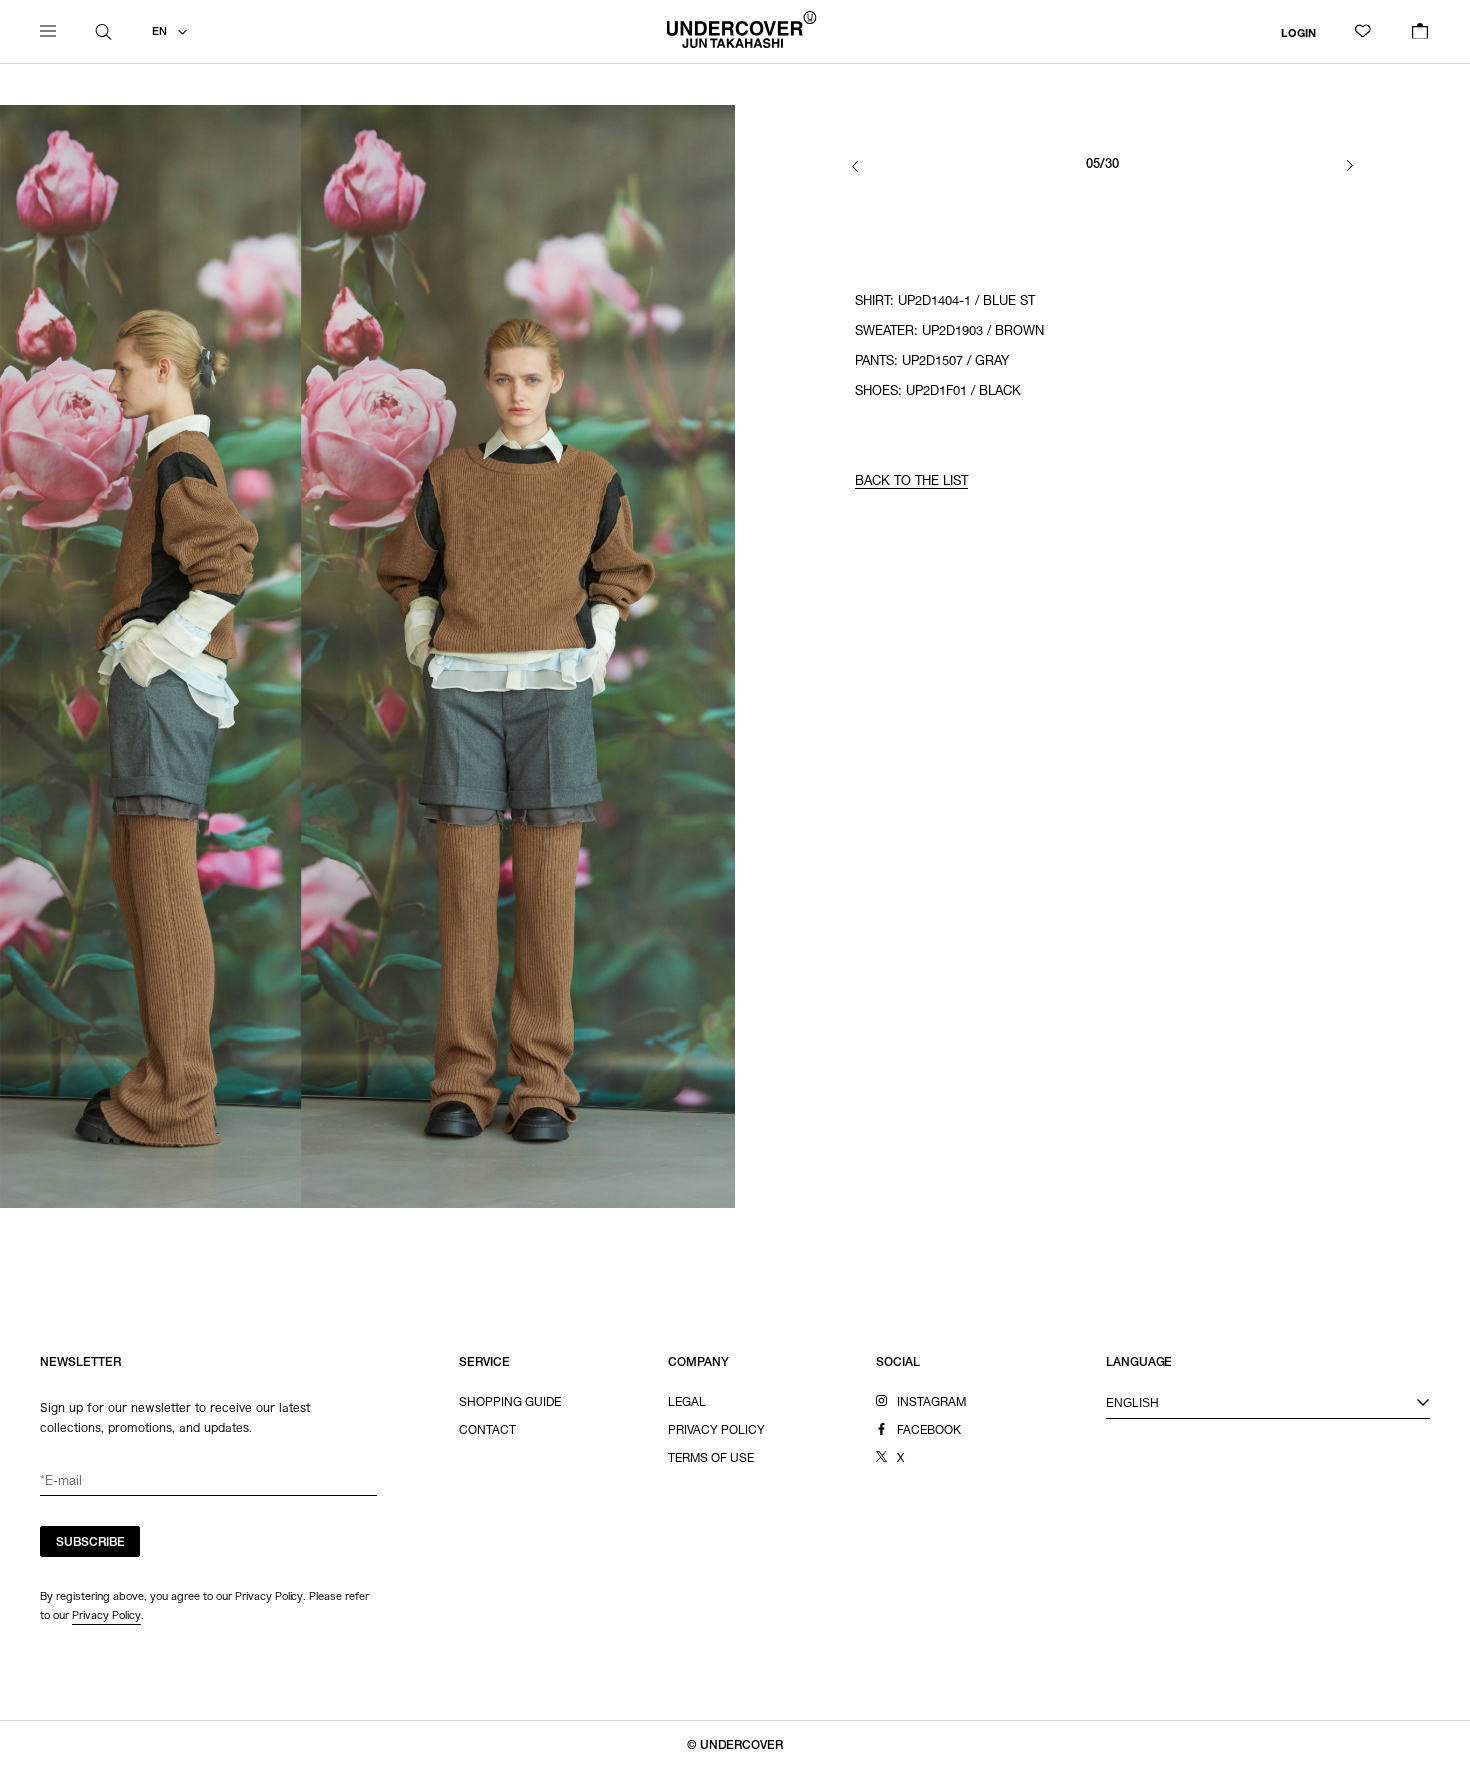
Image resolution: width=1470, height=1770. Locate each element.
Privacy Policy (106, 1615)
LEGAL (687, 1403)
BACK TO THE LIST (911, 482)
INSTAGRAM (931, 1403)
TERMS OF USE (711, 1459)
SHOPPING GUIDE (510, 1403)
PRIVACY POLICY (716, 1431)
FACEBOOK (929, 1431)
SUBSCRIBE (90, 1543)
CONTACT (487, 1431)
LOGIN (1298, 33)
